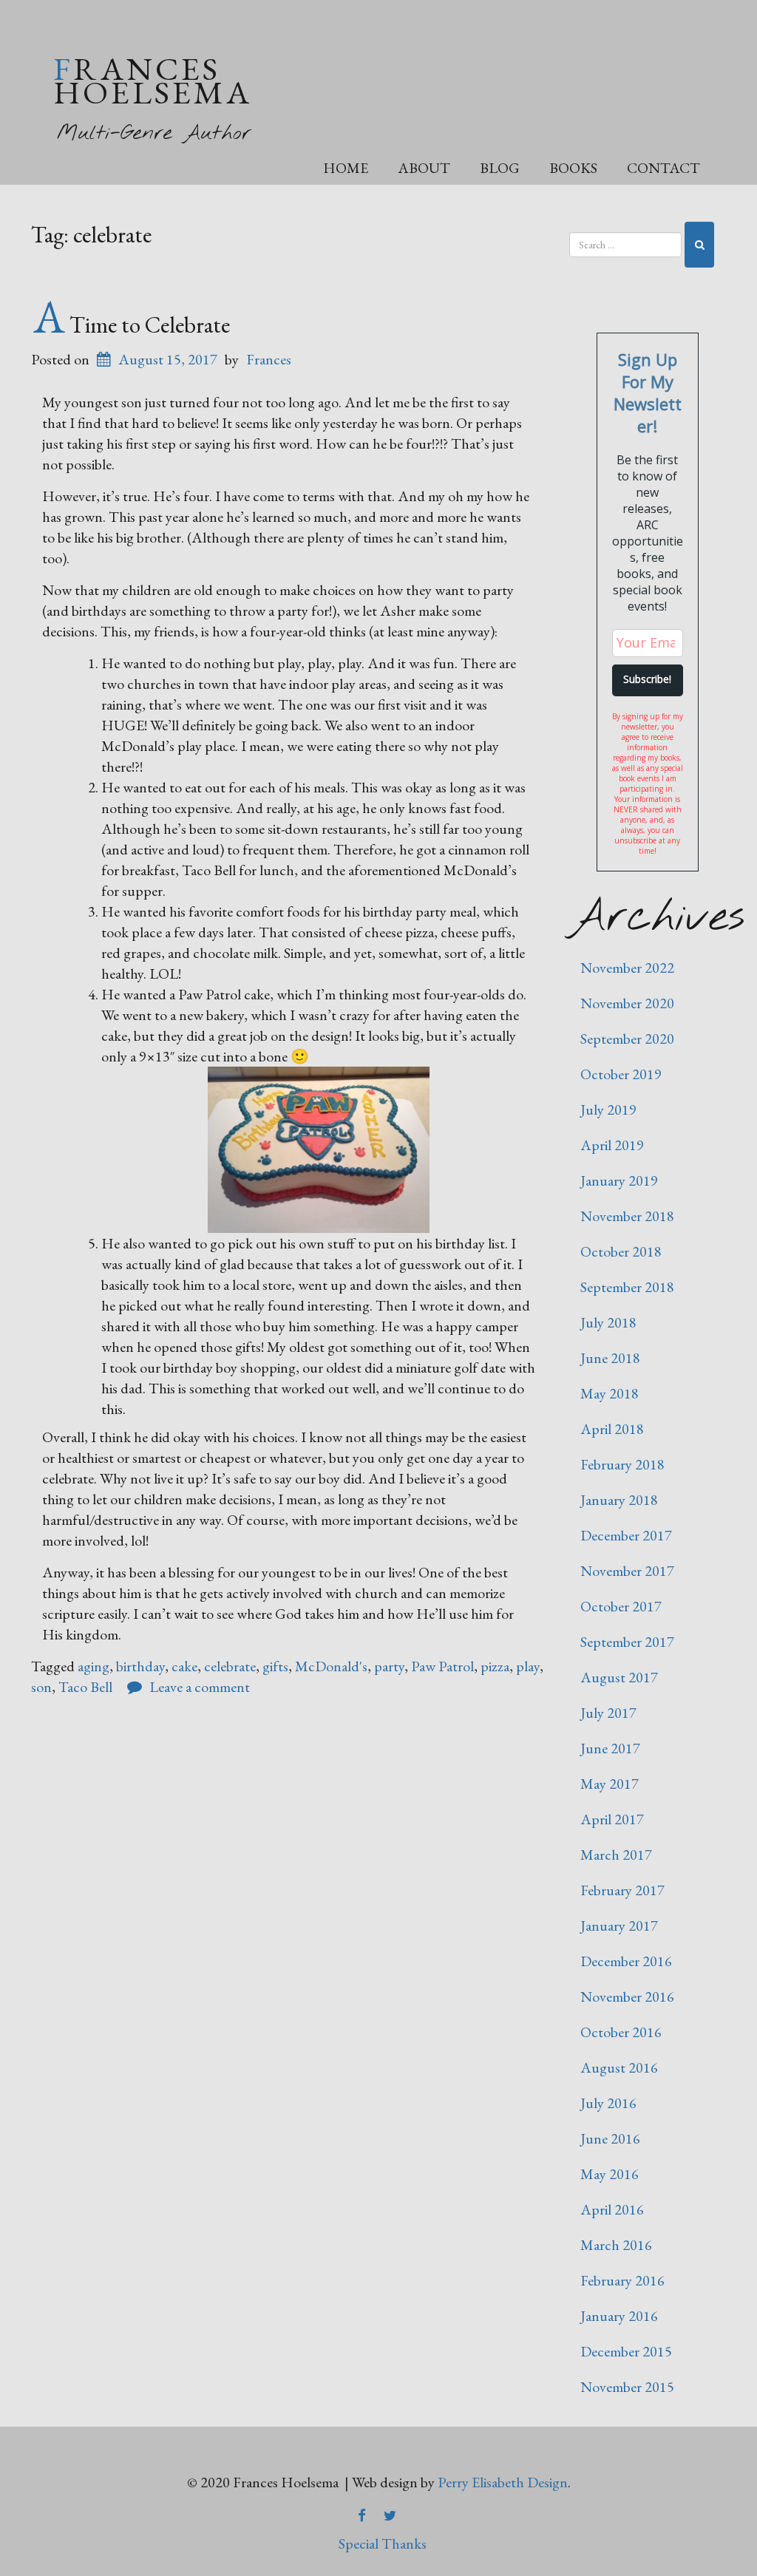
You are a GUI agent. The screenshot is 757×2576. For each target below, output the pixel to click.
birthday (140, 1666)
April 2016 (612, 2209)
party (389, 1666)
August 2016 (619, 2067)
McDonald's (331, 1666)
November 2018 (627, 1216)
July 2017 (608, 1713)
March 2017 (616, 1855)
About (424, 168)
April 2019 (612, 1145)
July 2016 (608, 2103)
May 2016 (610, 2174)
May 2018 (610, 1393)
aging (94, 1666)
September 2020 (627, 1039)
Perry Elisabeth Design (503, 2482)
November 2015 (627, 2387)
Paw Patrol (442, 1666)
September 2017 (627, 1642)
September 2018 (627, 1287)
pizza (495, 1666)
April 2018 (612, 1429)
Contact (663, 168)
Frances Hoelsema (153, 80)
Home (346, 168)
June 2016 (610, 2138)
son (41, 1687)
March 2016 (616, 2245)
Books (573, 168)
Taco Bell (85, 1687)
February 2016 (622, 2280)
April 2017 (612, 1819)
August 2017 (619, 1677)
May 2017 (610, 1784)
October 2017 (621, 1606)
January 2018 (619, 1500)
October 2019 (621, 1074)
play (528, 1666)
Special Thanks (383, 2543)
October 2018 (621, 1251)
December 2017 (626, 1535)
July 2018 (608, 1322)
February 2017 (622, 1890)
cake (184, 1666)
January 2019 (619, 1180)
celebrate (230, 1666)
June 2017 (610, 1748)
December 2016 (626, 1961)
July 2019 (608, 1109)
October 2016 (621, 2032)
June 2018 (610, 1358)
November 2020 (627, 1003)
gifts (275, 1666)
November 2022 (627, 968)
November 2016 (627, 1996)
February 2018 (622, 1464)
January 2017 (619, 1926)
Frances (269, 359)
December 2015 (626, 2351)
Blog (500, 168)
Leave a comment (200, 1687)
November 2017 (627, 1571)
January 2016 (619, 2316)
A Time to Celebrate (132, 324)
